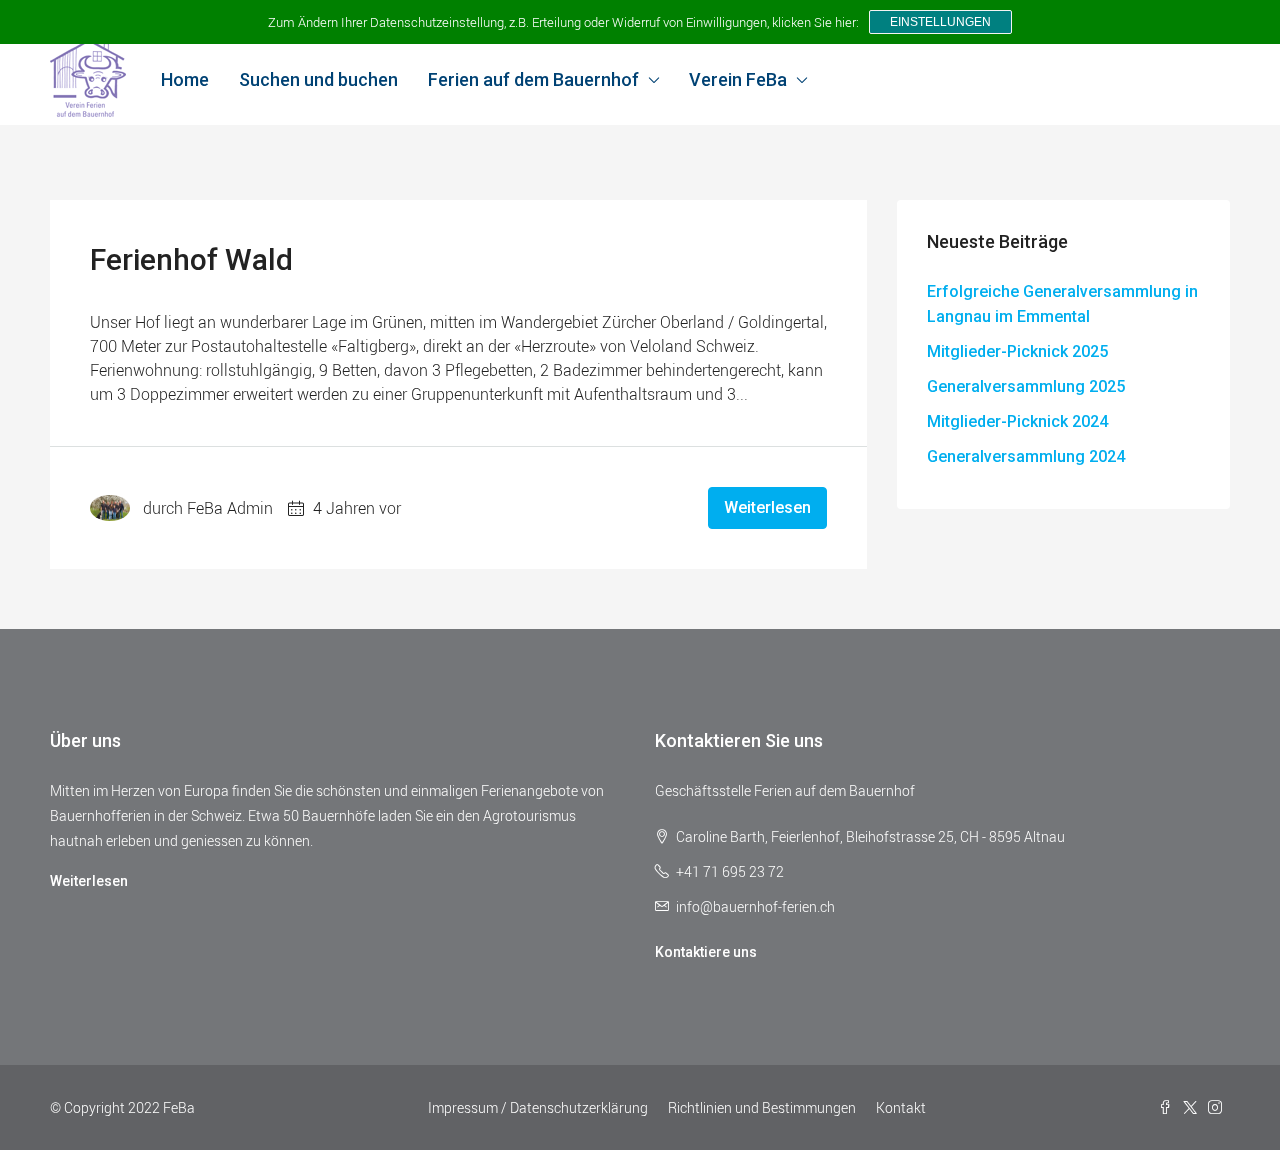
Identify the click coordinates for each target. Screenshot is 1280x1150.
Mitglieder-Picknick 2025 (1017, 351)
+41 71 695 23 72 (730, 871)
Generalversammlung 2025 (1026, 386)
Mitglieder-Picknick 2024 (1017, 421)
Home (185, 79)
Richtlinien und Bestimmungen (762, 1107)
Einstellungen (940, 22)
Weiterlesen (767, 507)
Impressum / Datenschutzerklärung (538, 1107)
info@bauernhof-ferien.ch (755, 906)
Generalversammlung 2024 (1026, 456)
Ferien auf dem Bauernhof (533, 79)
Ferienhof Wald (191, 259)
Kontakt (901, 1107)
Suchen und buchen (318, 79)
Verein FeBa (738, 79)
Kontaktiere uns (706, 952)
